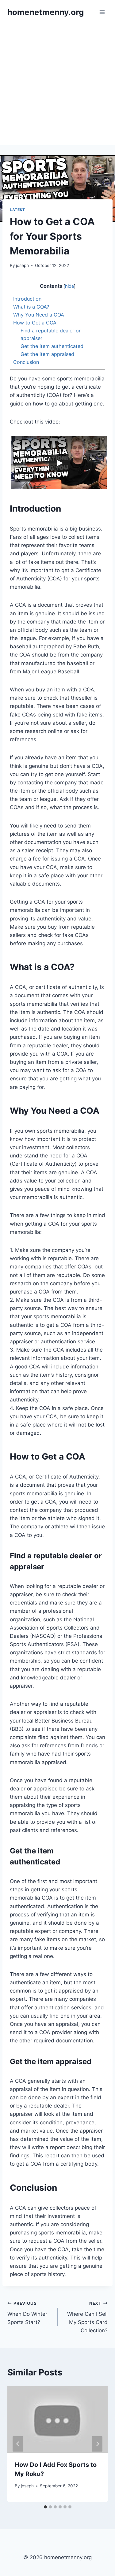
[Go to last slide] (18, 2444)
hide (69, 286)
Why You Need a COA (39, 315)
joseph (22, 265)
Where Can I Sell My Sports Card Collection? (87, 2317)
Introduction (27, 299)
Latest (17, 210)
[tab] (45, 2507)
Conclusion (26, 362)
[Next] (97, 2444)
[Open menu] (102, 12)
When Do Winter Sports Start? (27, 2313)
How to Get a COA (35, 323)
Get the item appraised (47, 354)
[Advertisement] (57, 85)
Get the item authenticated (52, 346)
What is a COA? (31, 307)
